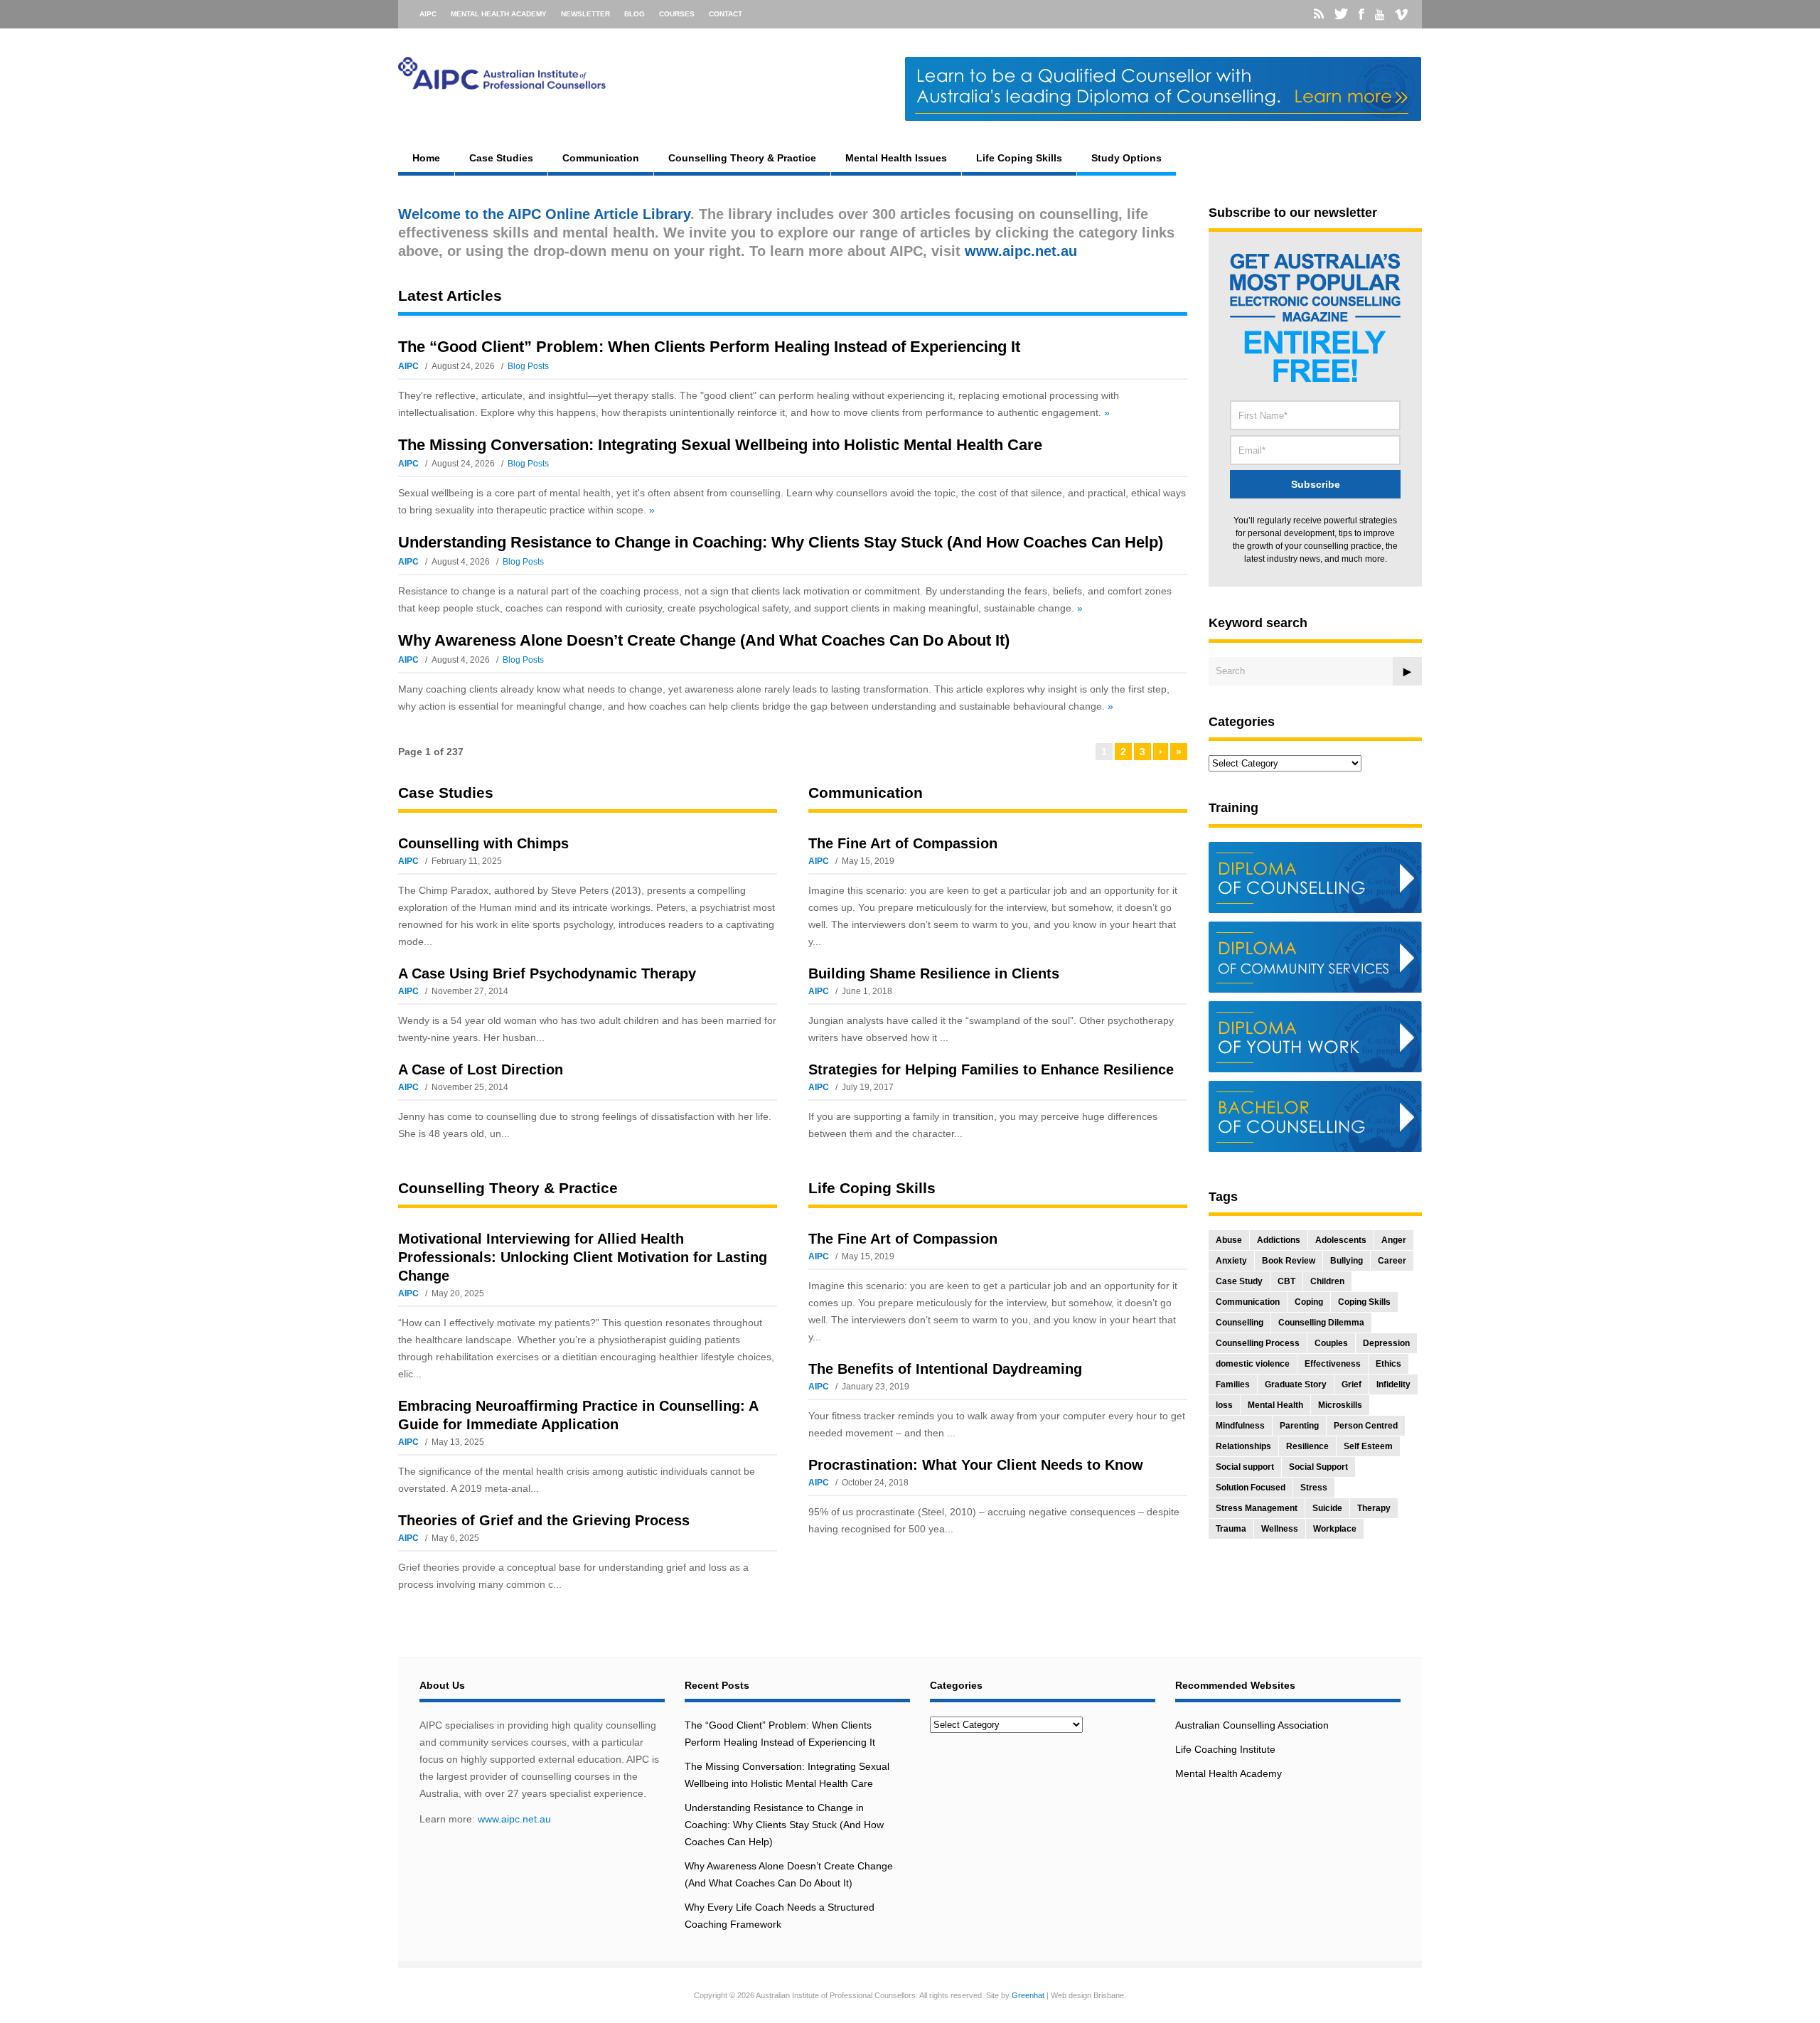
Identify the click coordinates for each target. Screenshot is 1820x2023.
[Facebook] (1361, 14)
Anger (1394, 1240)
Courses (677, 14)
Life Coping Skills (1019, 158)
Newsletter (585, 14)
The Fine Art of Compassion (903, 843)
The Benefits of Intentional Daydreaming (945, 1369)
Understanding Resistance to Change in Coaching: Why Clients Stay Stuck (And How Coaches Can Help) (781, 542)
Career (1392, 1261)
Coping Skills (1364, 1302)
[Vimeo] (1401, 15)
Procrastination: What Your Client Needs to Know (976, 1465)
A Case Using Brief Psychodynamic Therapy (547, 973)
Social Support (1318, 1467)
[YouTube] (1380, 15)
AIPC (428, 14)
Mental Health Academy (499, 14)
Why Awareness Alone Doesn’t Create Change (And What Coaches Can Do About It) (704, 640)
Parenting (1299, 1426)
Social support (1245, 1467)
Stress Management (1257, 1508)
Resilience (1307, 1446)
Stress (1314, 1488)
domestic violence (1253, 1364)
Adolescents (1341, 1240)
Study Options (1126, 158)
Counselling (1240, 1323)
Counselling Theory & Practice (742, 158)
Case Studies (501, 158)
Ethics (1388, 1364)
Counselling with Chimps (483, 843)
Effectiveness (1333, 1364)
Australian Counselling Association (1252, 1725)
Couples (1331, 1343)
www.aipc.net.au (514, 1819)
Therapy (1374, 1508)
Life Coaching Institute (1225, 1749)
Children (1327, 1281)
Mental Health (1275, 1405)
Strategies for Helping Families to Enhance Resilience (991, 1069)
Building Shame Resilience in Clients (934, 973)
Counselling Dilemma (1321, 1323)
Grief (1351, 1384)
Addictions (1279, 1240)
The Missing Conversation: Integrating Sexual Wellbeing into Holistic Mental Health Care (720, 445)
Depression (1386, 1343)
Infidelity (1393, 1384)
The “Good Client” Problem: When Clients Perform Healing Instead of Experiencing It (709, 347)
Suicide (1327, 1508)
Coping (1309, 1302)
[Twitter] (1341, 14)
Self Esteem (1368, 1446)
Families (1233, 1384)
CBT (1286, 1281)
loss (1224, 1405)
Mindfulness (1240, 1426)
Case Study (1239, 1281)
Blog (635, 14)
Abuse (1229, 1240)
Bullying (1347, 1261)
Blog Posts (528, 366)
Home (426, 158)
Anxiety (1231, 1261)
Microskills (1340, 1405)
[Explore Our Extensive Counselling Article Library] (502, 83)
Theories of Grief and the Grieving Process (544, 1520)
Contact (726, 14)
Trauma (1231, 1529)
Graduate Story (1296, 1384)
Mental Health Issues (896, 158)
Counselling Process (1258, 1343)
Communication (601, 158)
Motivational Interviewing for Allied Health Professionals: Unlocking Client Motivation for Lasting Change (583, 1257)
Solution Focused (1251, 1488)
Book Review (1289, 1261)
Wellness (1280, 1529)
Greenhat (1028, 1995)
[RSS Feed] (1319, 14)
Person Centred (1366, 1426)
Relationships (1243, 1446)
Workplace (1335, 1529)
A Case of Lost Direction (481, 1069)
